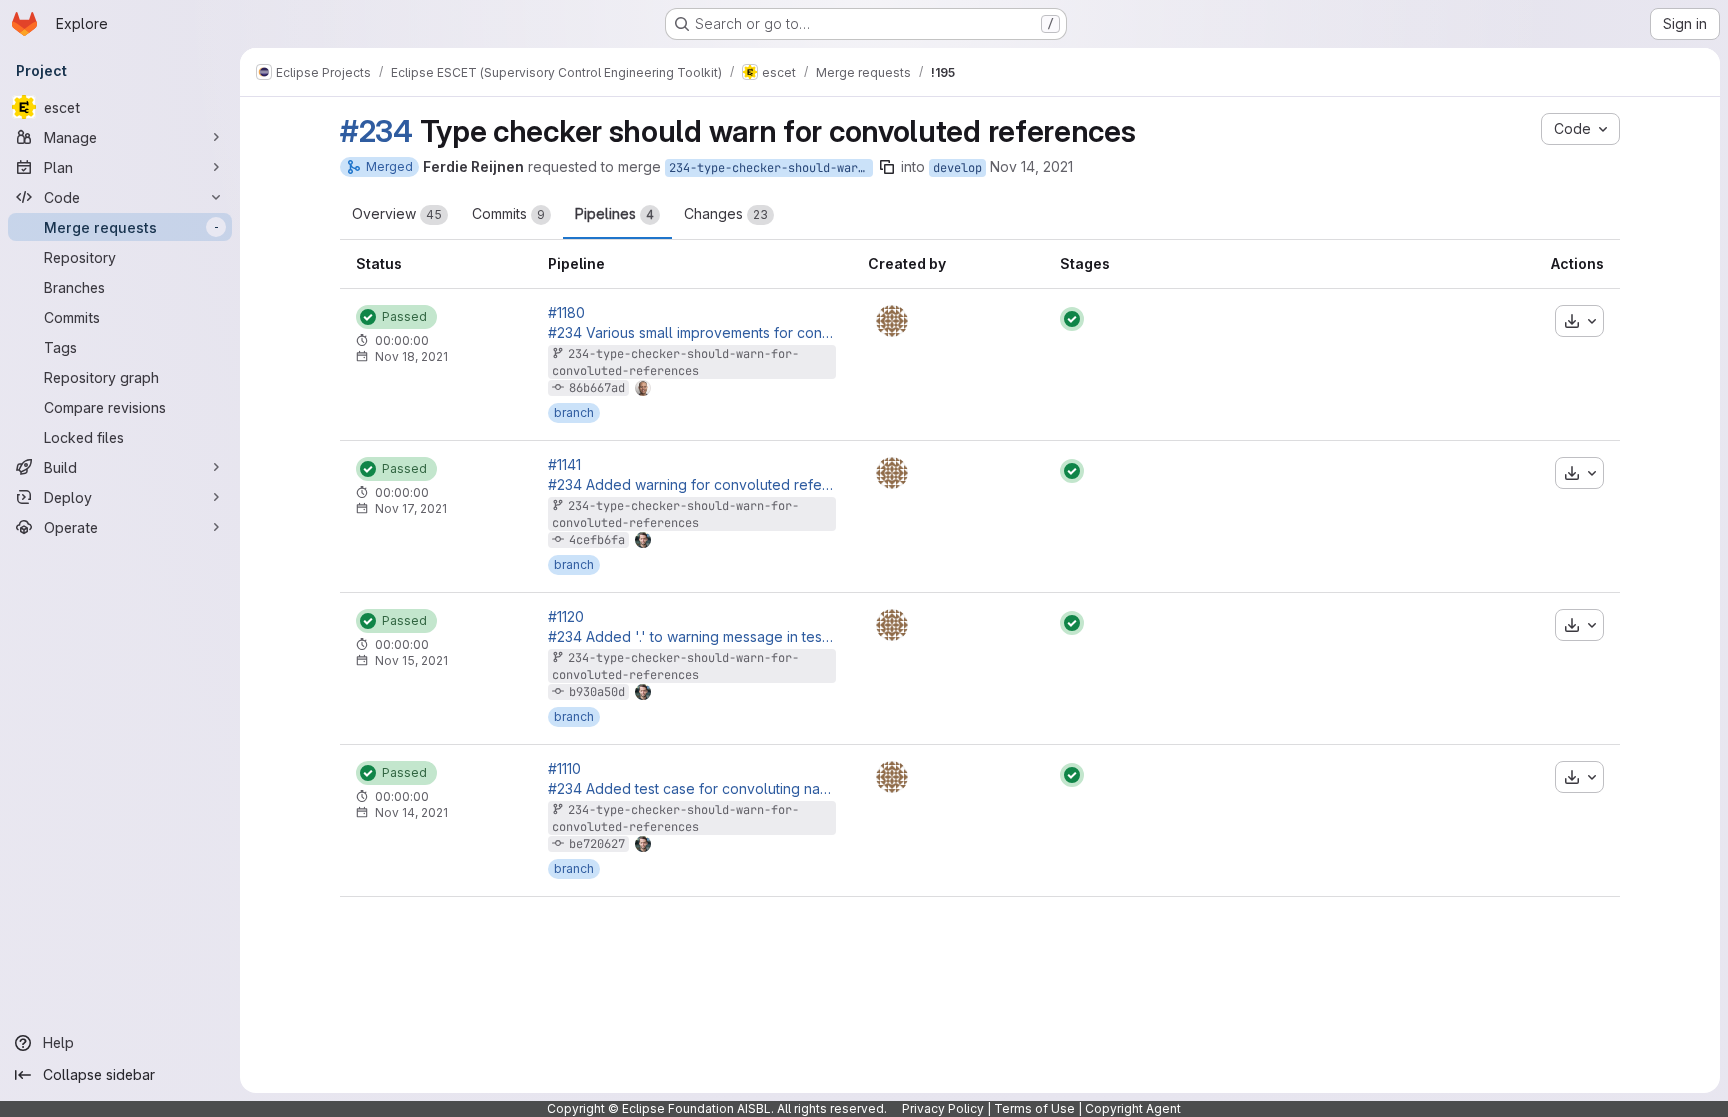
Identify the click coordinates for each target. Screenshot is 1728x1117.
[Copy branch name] (887, 167)
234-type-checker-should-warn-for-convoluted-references (771, 168)
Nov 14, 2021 (1031, 166)
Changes (726, 213)
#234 (376, 131)
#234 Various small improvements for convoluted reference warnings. (692, 333)
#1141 (564, 465)
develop (957, 168)
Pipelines (614, 213)
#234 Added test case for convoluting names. (692, 789)
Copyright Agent (1133, 1108)
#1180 (566, 313)
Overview (397, 213)
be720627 (597, 844)
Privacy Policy (943, 1108)
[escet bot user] (892, 321)
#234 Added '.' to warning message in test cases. (692, 637)
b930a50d (597, 692)
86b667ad (597, 388)
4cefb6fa (597, 540)
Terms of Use (1034, 1108)
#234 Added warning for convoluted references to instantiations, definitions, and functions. (692, 485)
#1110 (564, 769)
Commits (508, 213)
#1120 (566, 617)
